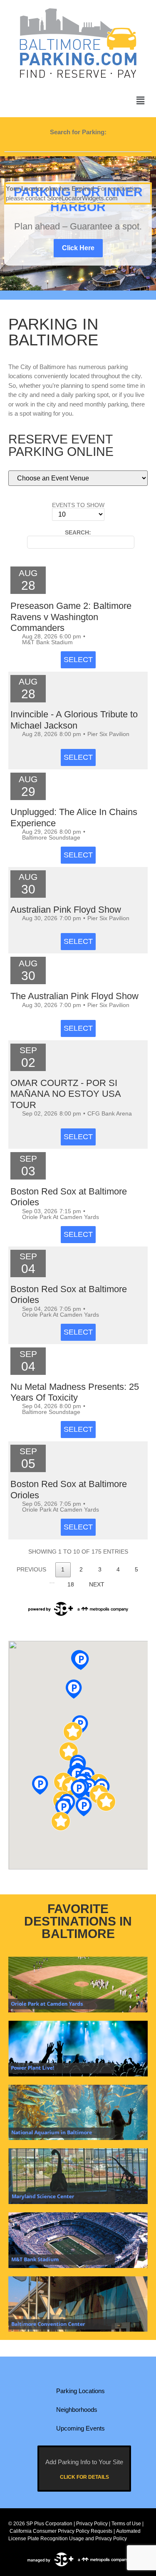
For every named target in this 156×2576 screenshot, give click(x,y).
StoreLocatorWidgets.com (82, 198)
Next (97, 1585)
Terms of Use (126, 2524)
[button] (141, 101)
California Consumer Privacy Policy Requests (61, 2531)
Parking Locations (80, 2391)
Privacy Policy (92, 2524)
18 (71, 1585)
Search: (78, 533)
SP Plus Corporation (49, 2524)
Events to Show (78, 505)
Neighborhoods (77, 2410)
